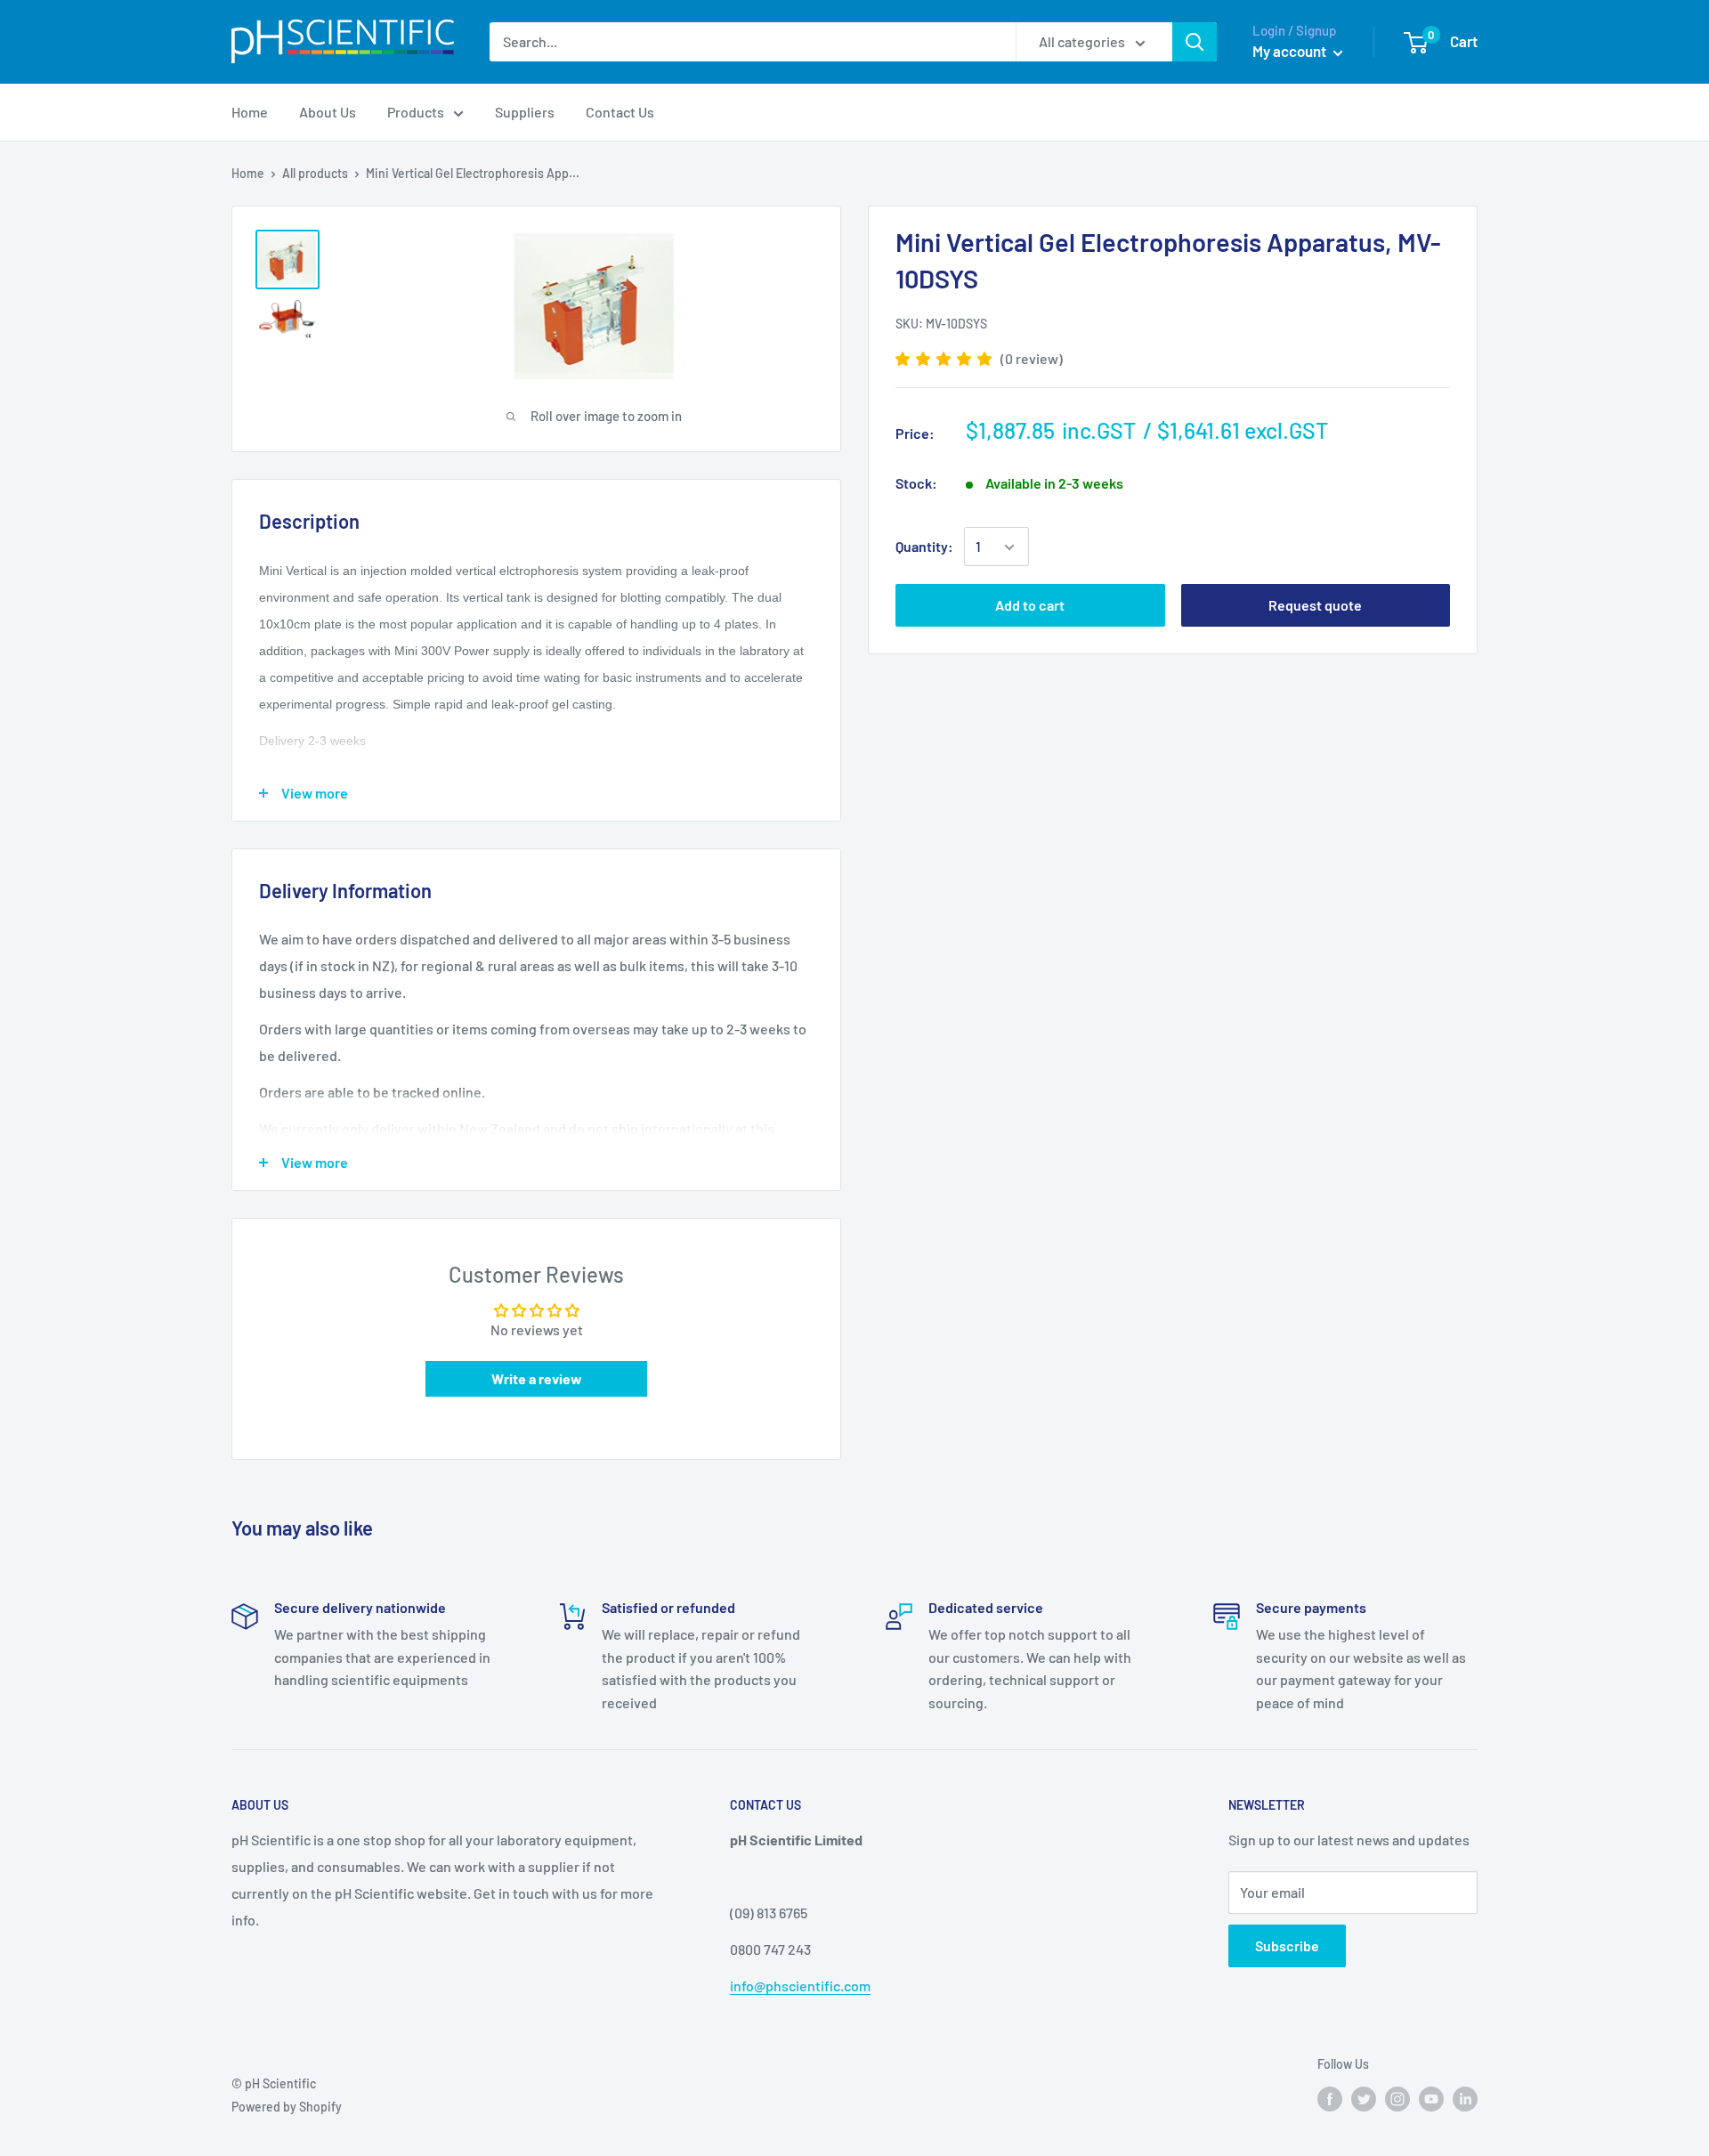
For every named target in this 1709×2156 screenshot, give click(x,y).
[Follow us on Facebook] (1330, 2099)
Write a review (537, 1378)
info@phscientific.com (800, 1986)
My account (1291, 51)
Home (248, 173)
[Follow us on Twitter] (1364, 2099)
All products (315, 173)
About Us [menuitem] (328, 112)
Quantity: (924, 547)
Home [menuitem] (250, 112)
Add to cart (1030, 606)
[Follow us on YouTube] (1431, 2099)
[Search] (1195, 42)
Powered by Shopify (287, 2107)
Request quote (1315, 606)
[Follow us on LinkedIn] (1465, 2099)
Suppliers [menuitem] (525, 112)
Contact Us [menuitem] (620, 112)
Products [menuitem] (416, 112)
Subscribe (1287, 1945)
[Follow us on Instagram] (1397, 2099)
